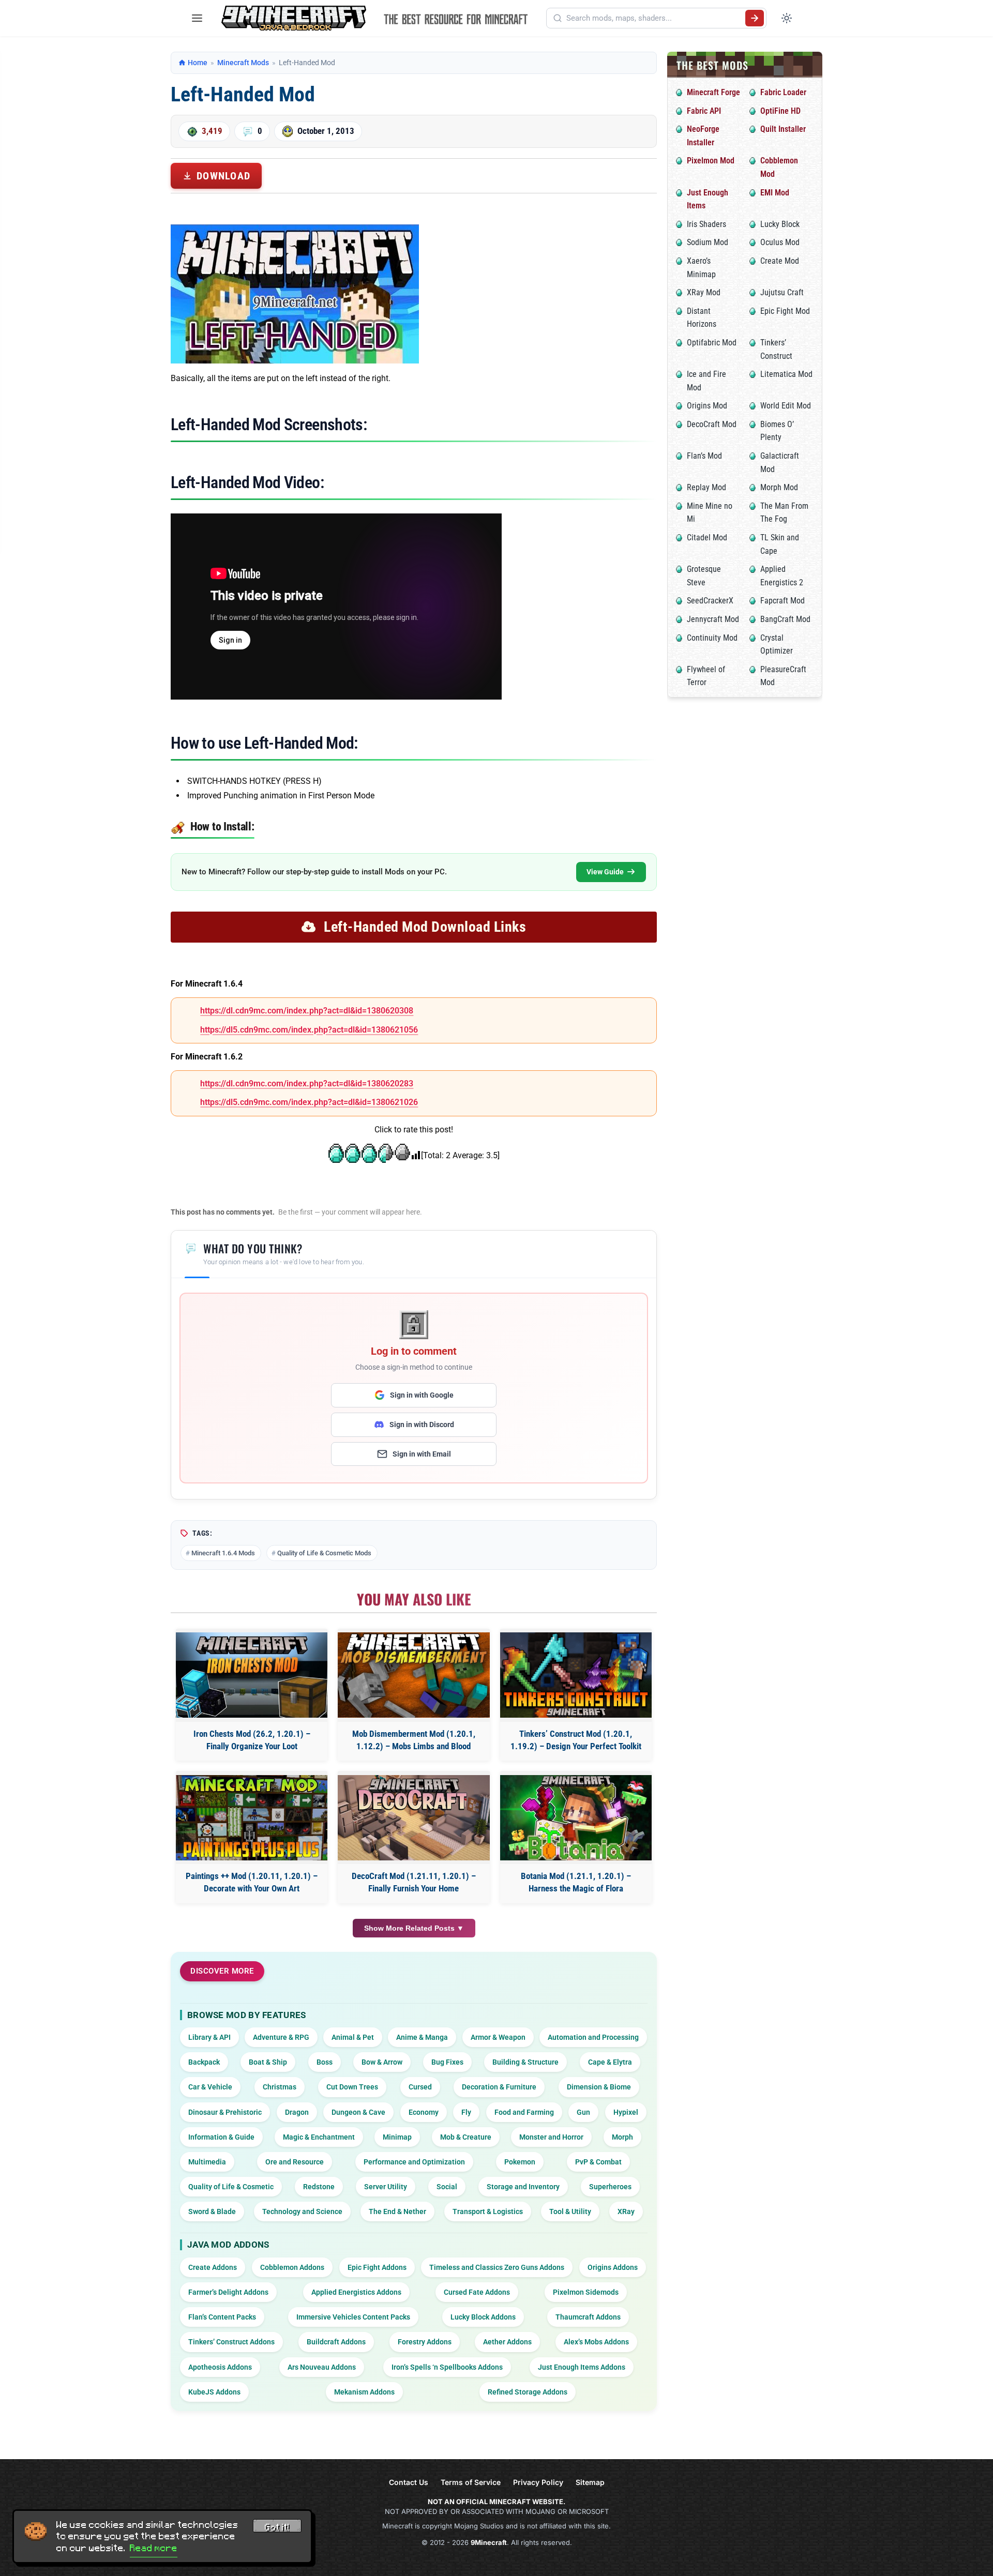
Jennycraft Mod (713, 619)
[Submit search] (755, 18)
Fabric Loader (783, 92)
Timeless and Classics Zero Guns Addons (497, 2267)
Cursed (420, 2087)
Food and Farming (524, 2112)
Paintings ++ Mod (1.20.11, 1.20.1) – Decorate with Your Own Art (252, 1882)
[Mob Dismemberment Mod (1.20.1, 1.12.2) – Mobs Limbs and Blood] (413, 1675)
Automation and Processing (593, 2037)
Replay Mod (706, 487)
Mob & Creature (466, 2137)
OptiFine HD (780, 111)
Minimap (397, 2137)
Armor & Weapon (498, 2037)
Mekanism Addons (364, 2392)
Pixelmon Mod (711, 161)
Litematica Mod (786, 374)
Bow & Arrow (382, 2062)
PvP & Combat (598, 2162)
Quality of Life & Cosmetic (231, 2187)
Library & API (209, 2037)
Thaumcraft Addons (588, 2317)
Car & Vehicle (210, 2087)
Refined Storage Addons (528, 2392)
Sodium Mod (708, 242)
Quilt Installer (783, 129)
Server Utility (386, 2187)
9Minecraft (489, 2542)
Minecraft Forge (713, 92)
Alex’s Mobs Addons (596, 2342)
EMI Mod (775, 193)
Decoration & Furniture (499, 2087)
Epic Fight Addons (377, 2267)
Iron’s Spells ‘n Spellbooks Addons (447, 2367)
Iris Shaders (706, 224)
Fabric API (704, 111)
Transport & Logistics (488, 2211)
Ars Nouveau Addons (322, 2367)
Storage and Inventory (523, 2187)
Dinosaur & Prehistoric (225, 2112)
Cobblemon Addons (292, 2267)
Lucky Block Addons (483, 2317)
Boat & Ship (268, 2062)
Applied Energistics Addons (356, 2292)
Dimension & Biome (599, 2087)
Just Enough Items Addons (582, 2367)
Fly (466, 2112)
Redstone (319, 2187)
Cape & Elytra (610, 2062)
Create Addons (213, 2267)
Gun (583, 2112)
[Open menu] (197, 18)
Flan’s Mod (704, 456)
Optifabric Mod (712, 343)
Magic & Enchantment (319, 2137)
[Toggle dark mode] (787, 18)
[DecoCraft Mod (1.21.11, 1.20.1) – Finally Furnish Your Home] (413, 1818)
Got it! (277, 2527)
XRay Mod (704, 292)
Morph (622, 2137)
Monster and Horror (551, 2137)
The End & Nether (397, 2211)
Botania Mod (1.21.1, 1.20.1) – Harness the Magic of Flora (576, 1882)
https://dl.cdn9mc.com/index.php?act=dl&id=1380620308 (307, 1011)
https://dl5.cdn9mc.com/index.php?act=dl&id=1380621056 (309, 1030)
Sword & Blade (212, 2211)
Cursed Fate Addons (477, 2292)
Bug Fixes (447, 2062)
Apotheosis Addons (220, 2367)
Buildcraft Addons (336, 2342)
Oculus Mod (780, 242)
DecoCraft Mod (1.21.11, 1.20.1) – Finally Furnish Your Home (414, 1882)
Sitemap (590, 2482)
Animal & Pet (353, 2037)
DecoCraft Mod (712, 424)
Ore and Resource (295, 2162)
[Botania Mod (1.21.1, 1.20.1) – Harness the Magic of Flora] (576, 1818)
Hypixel (626, 2112)
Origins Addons (613, 2267)
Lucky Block (780, 224)
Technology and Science (302, 2211)
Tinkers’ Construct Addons (231, 2342)
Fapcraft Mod (783, 601)
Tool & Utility (570, 2211)
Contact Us (409, 2482)
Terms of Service (471, 2482)
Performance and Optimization (414, 2162)
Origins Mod (707, 406)
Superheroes (610, 2187)
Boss (325, 2062)
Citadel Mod (707, 537)
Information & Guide (221, 2137)
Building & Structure (525, 2062)
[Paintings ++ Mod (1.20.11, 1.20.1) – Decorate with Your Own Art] (252, 1818)
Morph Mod (779, 487)
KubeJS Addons (214, 2392)
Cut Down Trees (352, 2087)
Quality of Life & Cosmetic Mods (324, 1553)
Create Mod (780, 261)
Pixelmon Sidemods (586, 2292)
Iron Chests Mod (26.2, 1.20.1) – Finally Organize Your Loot (252, 1740)
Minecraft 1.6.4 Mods (223, 1553)
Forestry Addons (425, 2342)
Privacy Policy (538, 2482)
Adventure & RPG (281, 2037)
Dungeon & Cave (358, 2112)
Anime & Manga (422, 2037)
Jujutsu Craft (782, 292)
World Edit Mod (786, 406)
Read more (154, 2548)
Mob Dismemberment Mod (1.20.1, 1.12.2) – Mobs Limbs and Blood (414, 1740)
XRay (626, 2211)
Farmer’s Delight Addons (228, 2292)
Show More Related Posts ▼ (414, 1928)
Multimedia (207, 2162)
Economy (424, 2112)
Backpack (204, 2062)
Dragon (297, 2112)
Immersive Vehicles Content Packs (353, 2317)
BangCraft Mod (785, 619)
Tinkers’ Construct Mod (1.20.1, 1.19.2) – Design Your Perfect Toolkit (576, 1740)
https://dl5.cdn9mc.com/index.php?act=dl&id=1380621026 (309, 1102)
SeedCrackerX (710, 601)
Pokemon (520, 2162)
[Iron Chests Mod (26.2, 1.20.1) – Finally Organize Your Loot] (252, 1675)
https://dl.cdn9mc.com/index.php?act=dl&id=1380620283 (307, 1084)
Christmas (280, 2087)
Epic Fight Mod (785, 311)
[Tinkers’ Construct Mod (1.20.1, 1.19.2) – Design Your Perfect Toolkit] (576, 1675)
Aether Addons (507, 2342)
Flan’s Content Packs (222, 2317)
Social (447, 2187)
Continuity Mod (712, 638)
